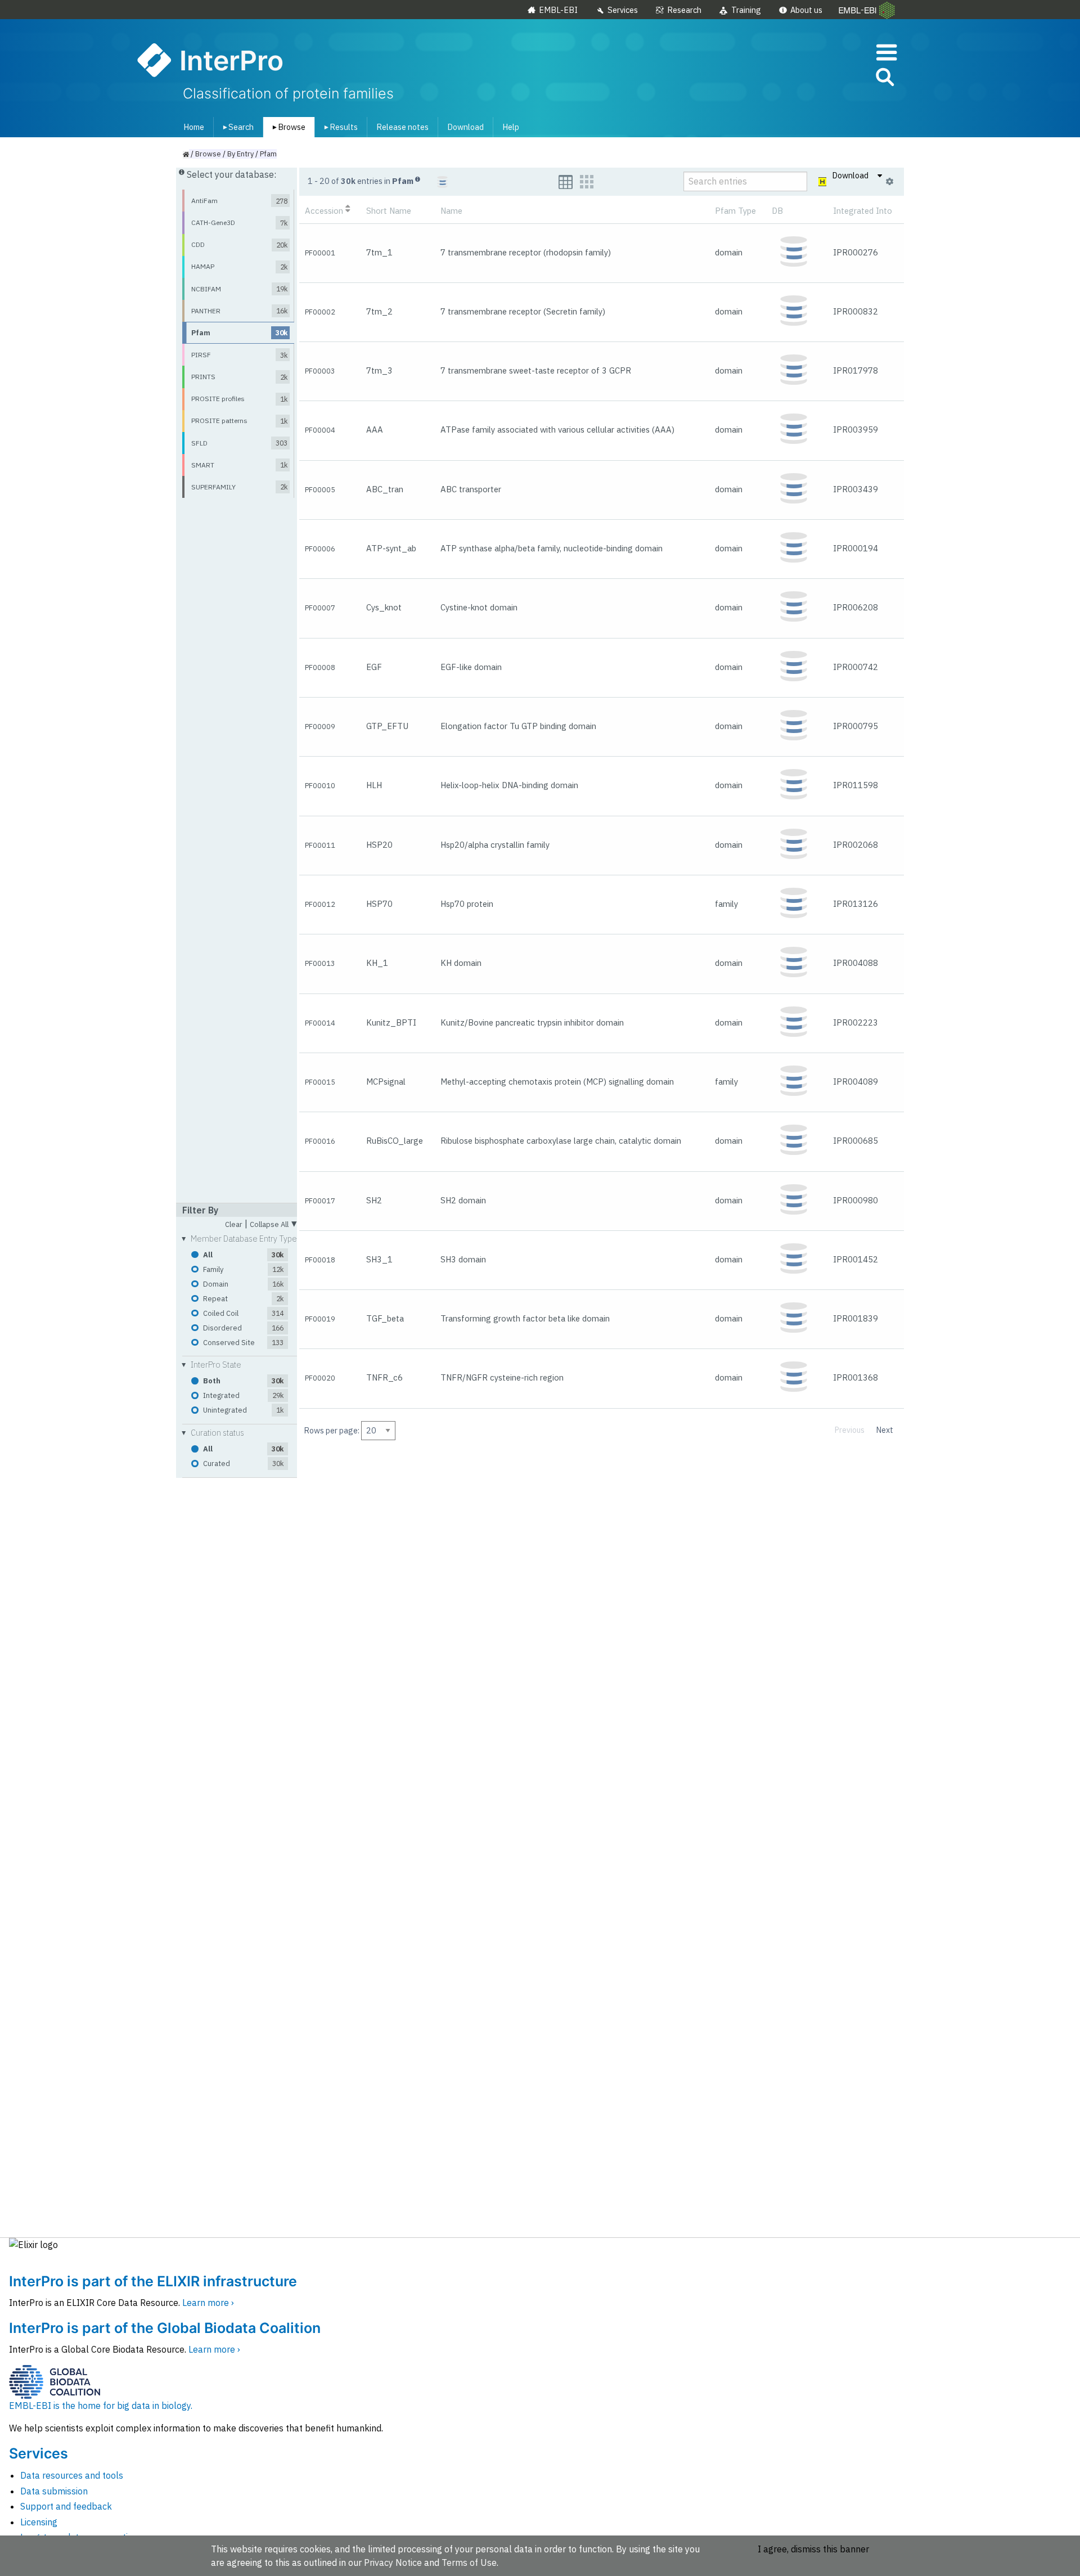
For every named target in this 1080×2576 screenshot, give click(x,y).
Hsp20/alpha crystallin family (495, 845)
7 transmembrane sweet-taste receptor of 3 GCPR (536, 370)
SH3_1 (379, 1259)
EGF (374, 667)
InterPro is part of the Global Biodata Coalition (165, 2328)
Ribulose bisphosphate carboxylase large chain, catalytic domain (561, 1141)
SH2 (374, 1200)
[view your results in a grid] (587, 182)
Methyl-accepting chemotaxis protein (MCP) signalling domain (557, 1082)
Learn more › (208, 2303)
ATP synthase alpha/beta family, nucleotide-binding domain (552, 548)
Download (465, 127)
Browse (287, 127)
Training (746, 10)
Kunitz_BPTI (391, 1022)
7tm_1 (379, 252)
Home (194, 127)
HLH (374, 785)
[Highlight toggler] (823, 182)
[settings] (890, 182)
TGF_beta (385, 1318)
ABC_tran (385, 489)
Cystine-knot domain (479, 607)
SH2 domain (463, 1200)
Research (684, 10)
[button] (884, 79)
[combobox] (834, 77)
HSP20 (379, 845)
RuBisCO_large (395, 1141)
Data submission (54, 2491)
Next (885, 1430)
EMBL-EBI (558, 10)
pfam (268, 154)
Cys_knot (384, 607)
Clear (234, 1225)
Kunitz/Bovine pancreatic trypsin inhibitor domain (532, 1022)
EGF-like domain (471, 667)
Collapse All (273, 1223)
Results (339, 127)
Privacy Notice (393, 2562)
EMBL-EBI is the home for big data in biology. (101, 2406)
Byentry (240, 154)
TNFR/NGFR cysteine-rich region (502, 1377)
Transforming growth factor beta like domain (525, 1318)
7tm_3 (379, 370)
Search (236, 127)
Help (511, 127)
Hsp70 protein (467, 904)
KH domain (461, 963)
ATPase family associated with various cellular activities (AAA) (557, 430)
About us (806, 10)
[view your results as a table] (566, 182)
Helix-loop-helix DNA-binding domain (509, 785)
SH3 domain (463, 1259)
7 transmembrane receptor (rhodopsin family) (526, 252)
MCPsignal (386, 1082)
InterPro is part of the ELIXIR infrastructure (153, 2281)
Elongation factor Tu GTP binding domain (518, 726)
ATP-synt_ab (391, 548)
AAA (375, 430)
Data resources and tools (72, 2475)
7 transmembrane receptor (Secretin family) (523, 311)
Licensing (39, 2522)
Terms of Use (469, 2562)
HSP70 (379, 904)
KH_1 (377, 963)
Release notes (402, 127)
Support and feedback (66, 2506)
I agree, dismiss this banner (813, 2549)
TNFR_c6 (384, 1377)
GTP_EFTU (387, 726)
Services (623, 10)
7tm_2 (379, 311)
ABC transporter (471, 489)
